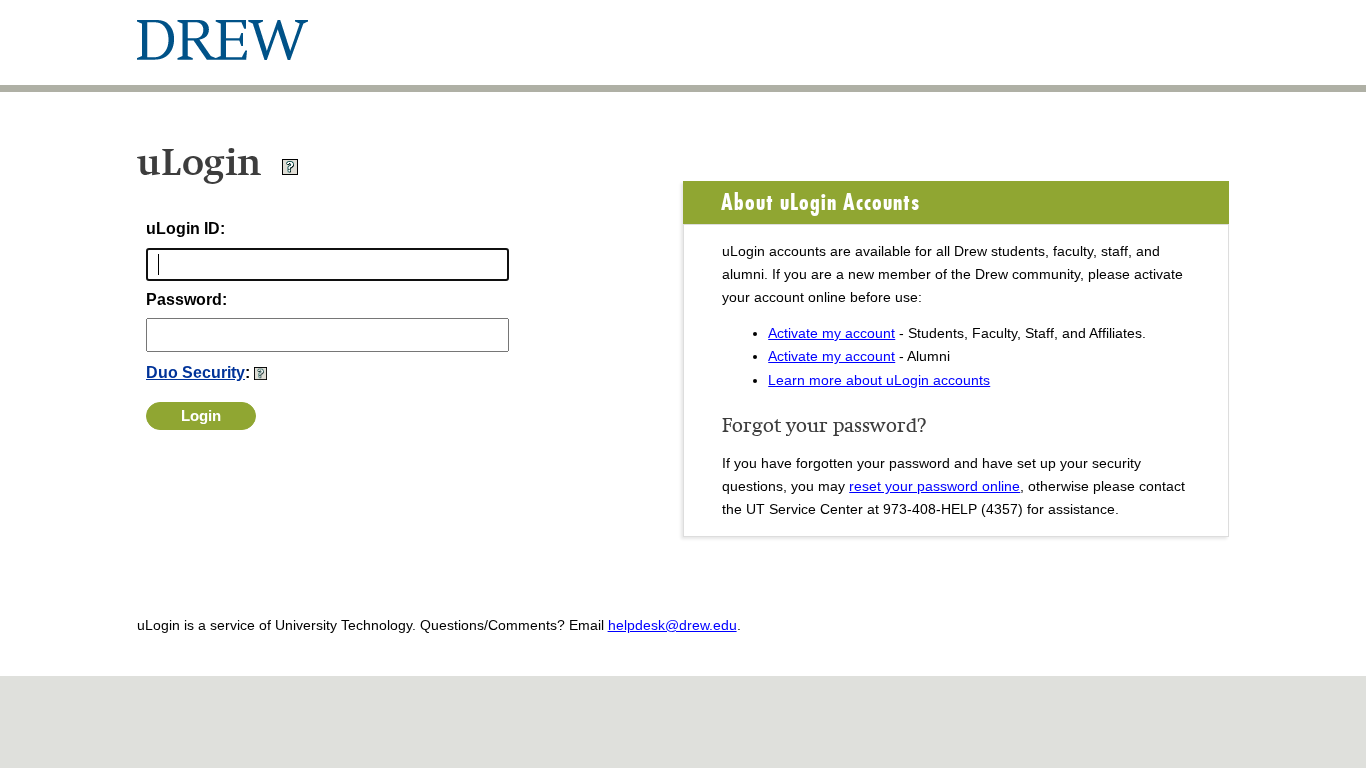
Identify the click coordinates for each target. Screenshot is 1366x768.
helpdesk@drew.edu (672, 625)
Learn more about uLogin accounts (879, 380)
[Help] (290, 170)
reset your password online (934, 486)
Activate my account (831, 333)
